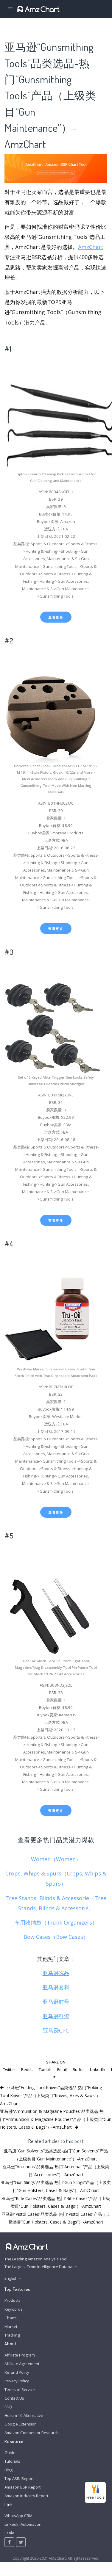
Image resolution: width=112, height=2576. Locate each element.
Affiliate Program (20, 2355)
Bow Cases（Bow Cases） (56, 1937)
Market (11, 2326)
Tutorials (12, 2461)
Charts (11, 2318)
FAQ (8, 2407)
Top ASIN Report (19, 2478)
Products (13, 2300)
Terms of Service (20, 2389)
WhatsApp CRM (18, 2516)
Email (62, 2069)
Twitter (9, 2069)
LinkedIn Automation (23, 2524)
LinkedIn (98, 2069)
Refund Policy (17, 2372)
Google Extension (21, 2424)
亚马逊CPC (56, 2030)
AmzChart (91, 247)
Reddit (27, 2069)
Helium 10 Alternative (24, 2415)
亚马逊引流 (56, 2016)
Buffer (78, 2069)
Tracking (12, 2335)
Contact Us (14, 2398)
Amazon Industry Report (26, 2496)
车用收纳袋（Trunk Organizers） (56, 1922)
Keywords (14, 2309)
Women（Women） (56, 1859)
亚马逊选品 (56, 1973)
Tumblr (45, 2069)
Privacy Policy (17, 2381)
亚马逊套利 (56, 1987)
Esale (9, 2533)
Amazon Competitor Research (32, 2433)
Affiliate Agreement (22, 2364)
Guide (10, 2453)
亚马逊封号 (56, 2002)
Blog (8, 2470)
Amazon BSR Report (22, 2487)
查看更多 (56, 617)
